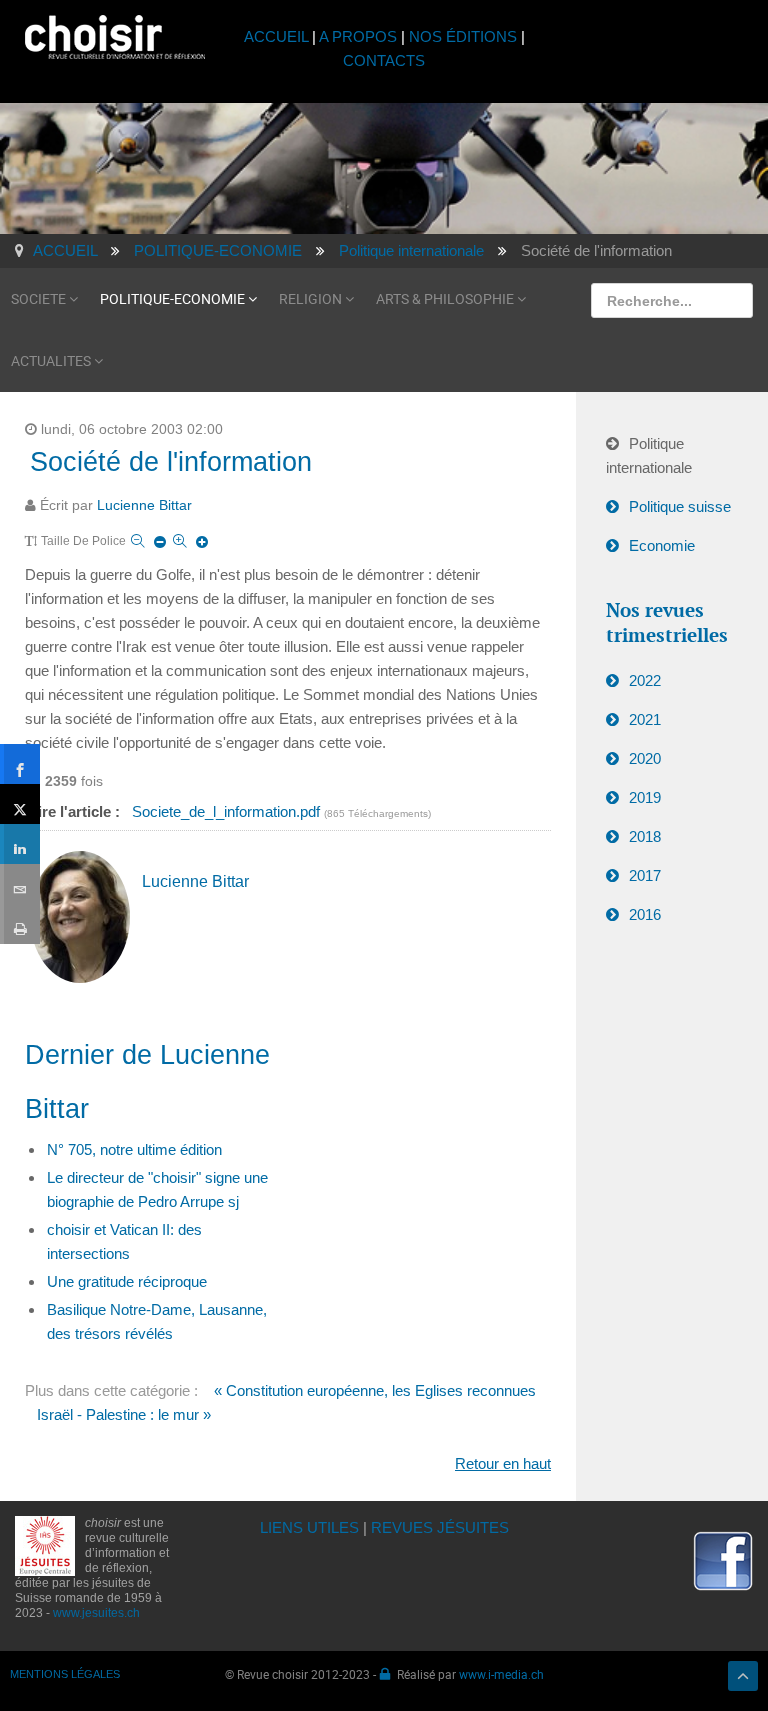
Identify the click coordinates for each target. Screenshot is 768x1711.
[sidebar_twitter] (20, 804)
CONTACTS (384, 60)
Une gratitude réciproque (127, 1281)
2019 (645, 797)
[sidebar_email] (20, 884)
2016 (645, 914)
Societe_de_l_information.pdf (228, 811)
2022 (645, 680)
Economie (662, 545)
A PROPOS (358, 36)
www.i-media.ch (501, 1674)
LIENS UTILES (309, 1527)
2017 (645, 875)
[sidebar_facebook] (20, 764)
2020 (645, 758)
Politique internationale (649, 455)
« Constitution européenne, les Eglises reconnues (375, 1390)
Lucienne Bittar (144, 505)
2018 (645, 836)
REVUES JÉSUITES (440, 1527)
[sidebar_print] (20, 924)
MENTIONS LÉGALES (65, 1674)
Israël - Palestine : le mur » (124, 1414)
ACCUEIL (278, 36)
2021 (645, 719)
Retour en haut (503, 1463)
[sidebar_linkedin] (20, 844)
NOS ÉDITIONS (463, 36)
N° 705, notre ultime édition (134, 1149)
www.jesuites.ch (96, 1613)
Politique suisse (680, 506)
